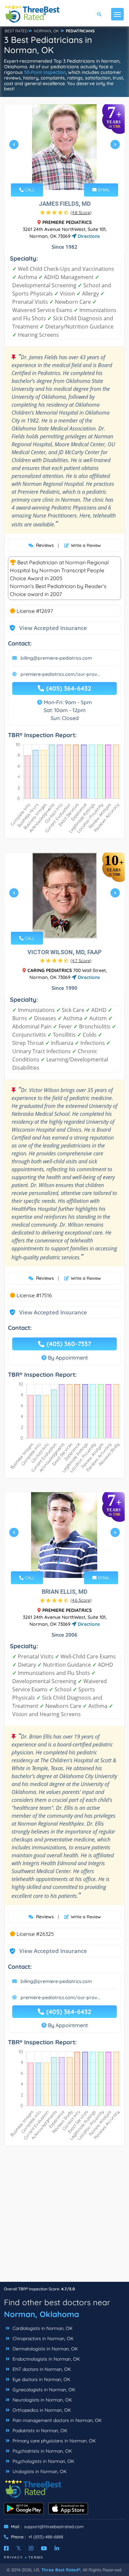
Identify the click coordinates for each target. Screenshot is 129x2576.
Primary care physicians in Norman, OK (53, 2441)
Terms (36, 2557)
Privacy (14, 2557)
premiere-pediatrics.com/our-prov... (60, 674)
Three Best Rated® (61, 2570)
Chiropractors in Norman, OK (42, 2339)
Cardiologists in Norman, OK (42, 2328)
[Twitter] (19, 2548)
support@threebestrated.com (54, 2527)
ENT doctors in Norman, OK (41, 2369)
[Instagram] (31, 2548)
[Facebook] (6, 2548)
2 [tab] (64, 174)
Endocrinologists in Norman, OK (45, 2359)
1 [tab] (59, 174)
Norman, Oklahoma (42, 2314)
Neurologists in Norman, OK (42, 2400)
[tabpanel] (64, 147)
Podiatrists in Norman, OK (39, 2431)
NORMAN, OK (46, 31)
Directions (88, 236)
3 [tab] (69, 174)
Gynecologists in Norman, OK (43, 2390)
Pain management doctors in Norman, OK (56, 2420)
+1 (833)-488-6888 (46, 2537)
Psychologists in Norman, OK (43, 2461)
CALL (29, 190)
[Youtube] (44, 2548)
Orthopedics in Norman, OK (41, 2410)
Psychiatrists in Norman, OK (42, 2451)
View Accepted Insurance (47, 628)
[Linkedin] (57, 2548)
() (81, 212)
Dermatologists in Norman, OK (44, 2349)
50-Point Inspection (45, 72)
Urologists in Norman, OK (39, 2471)
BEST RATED (16, 31)
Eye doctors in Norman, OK (41, 2379)
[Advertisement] (64, 2217)
